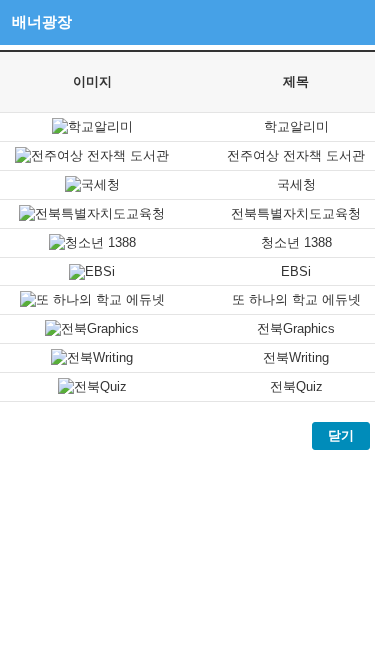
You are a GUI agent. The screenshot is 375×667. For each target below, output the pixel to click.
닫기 (341, 435)
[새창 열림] (92, 126)
